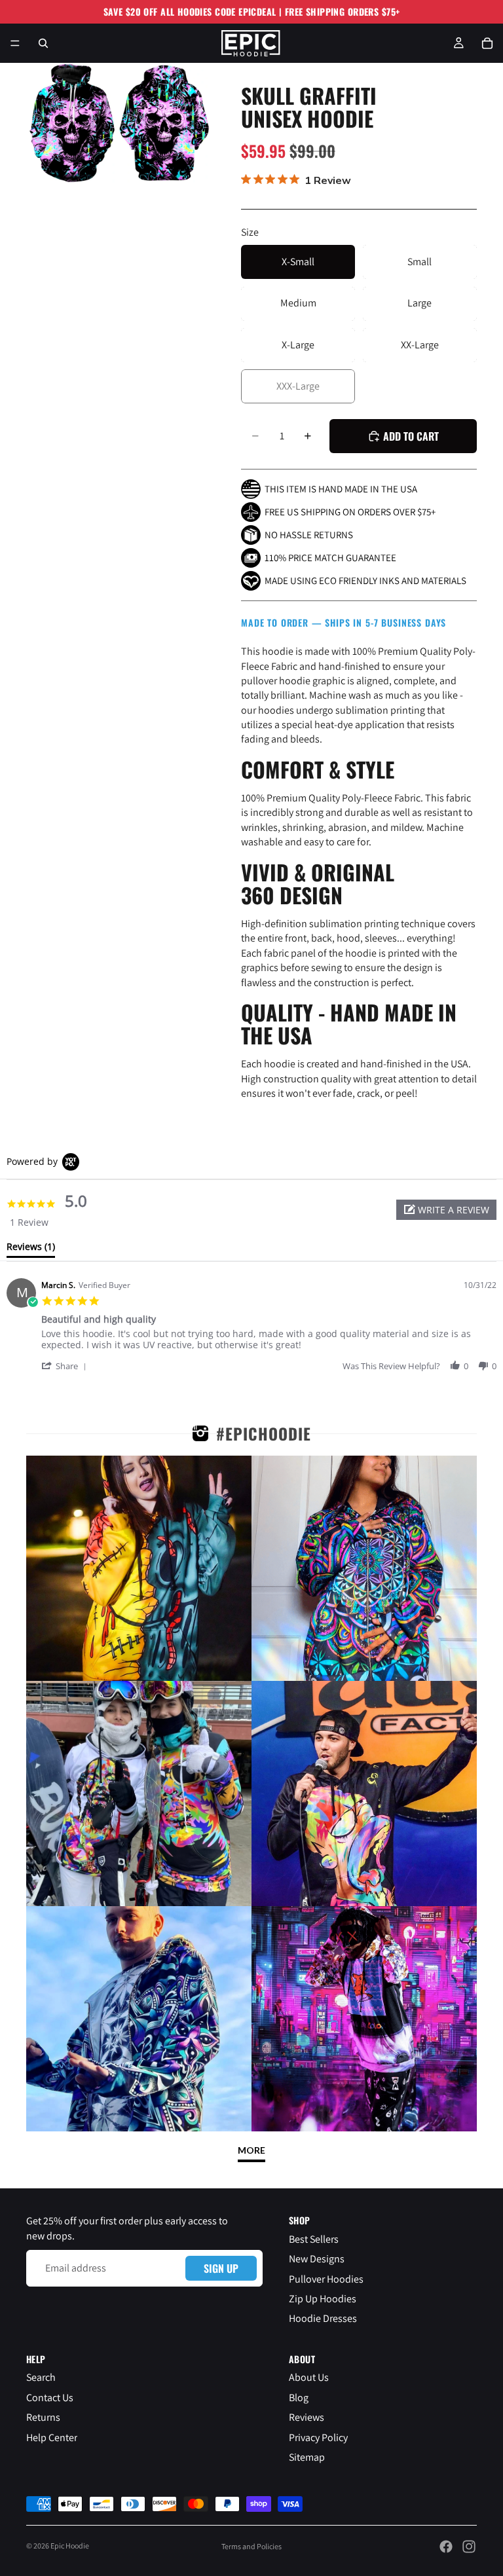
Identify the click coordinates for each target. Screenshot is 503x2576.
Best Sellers (314, 2238)
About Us (309, 2377)
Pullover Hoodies (326, 2278)
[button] (446, 1210)
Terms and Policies (251, 2546)
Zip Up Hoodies (323, 2299)
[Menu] (15, 43)
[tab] (31, 1249)
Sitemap (307, 2456)
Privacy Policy (318, 2437)
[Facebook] (446, 2547)
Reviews (307, 2417)
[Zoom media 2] (164, 123)
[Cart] (487, 43)
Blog (299, 2397)
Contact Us (50, 2397)
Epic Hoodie (70, 2546)
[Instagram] (469, 2547)
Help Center (52, 2437)
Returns (43, 2417)
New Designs (317, 2259)
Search (41, 2377)
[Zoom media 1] (71, 123)
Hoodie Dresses (323, 2318)
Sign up (221, 2268)
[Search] (43, 43)
